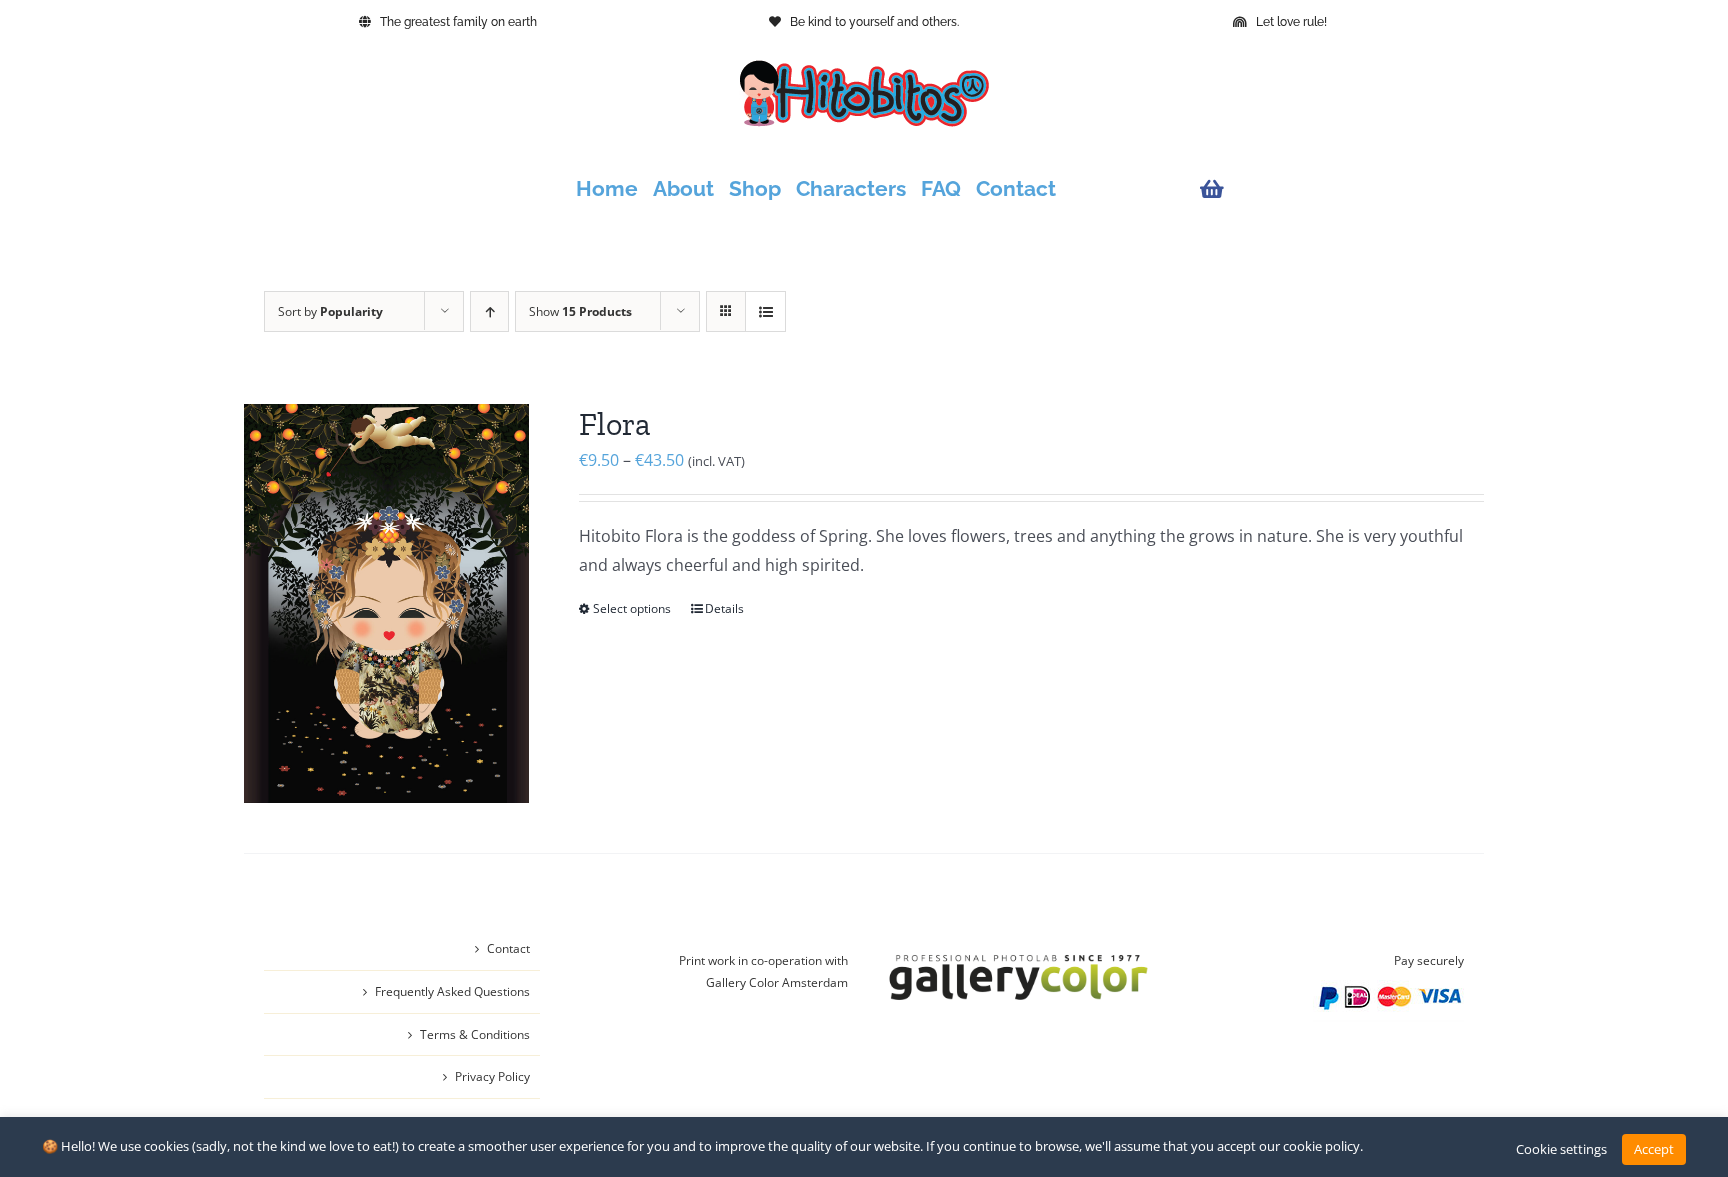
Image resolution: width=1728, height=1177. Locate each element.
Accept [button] (1654, 1149)
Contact (508, 948)
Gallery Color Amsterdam (777, 982)
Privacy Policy (492, 1076)
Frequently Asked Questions (452, 991)
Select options (632, 608)
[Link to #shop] (1327, 189)
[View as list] (765, 311)
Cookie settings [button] (1561, 1149)
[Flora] (386, 603)
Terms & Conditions (475, 1034)
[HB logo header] (864, 68)
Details (724, 608)
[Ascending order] (489, 311)
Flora (614, 424)
